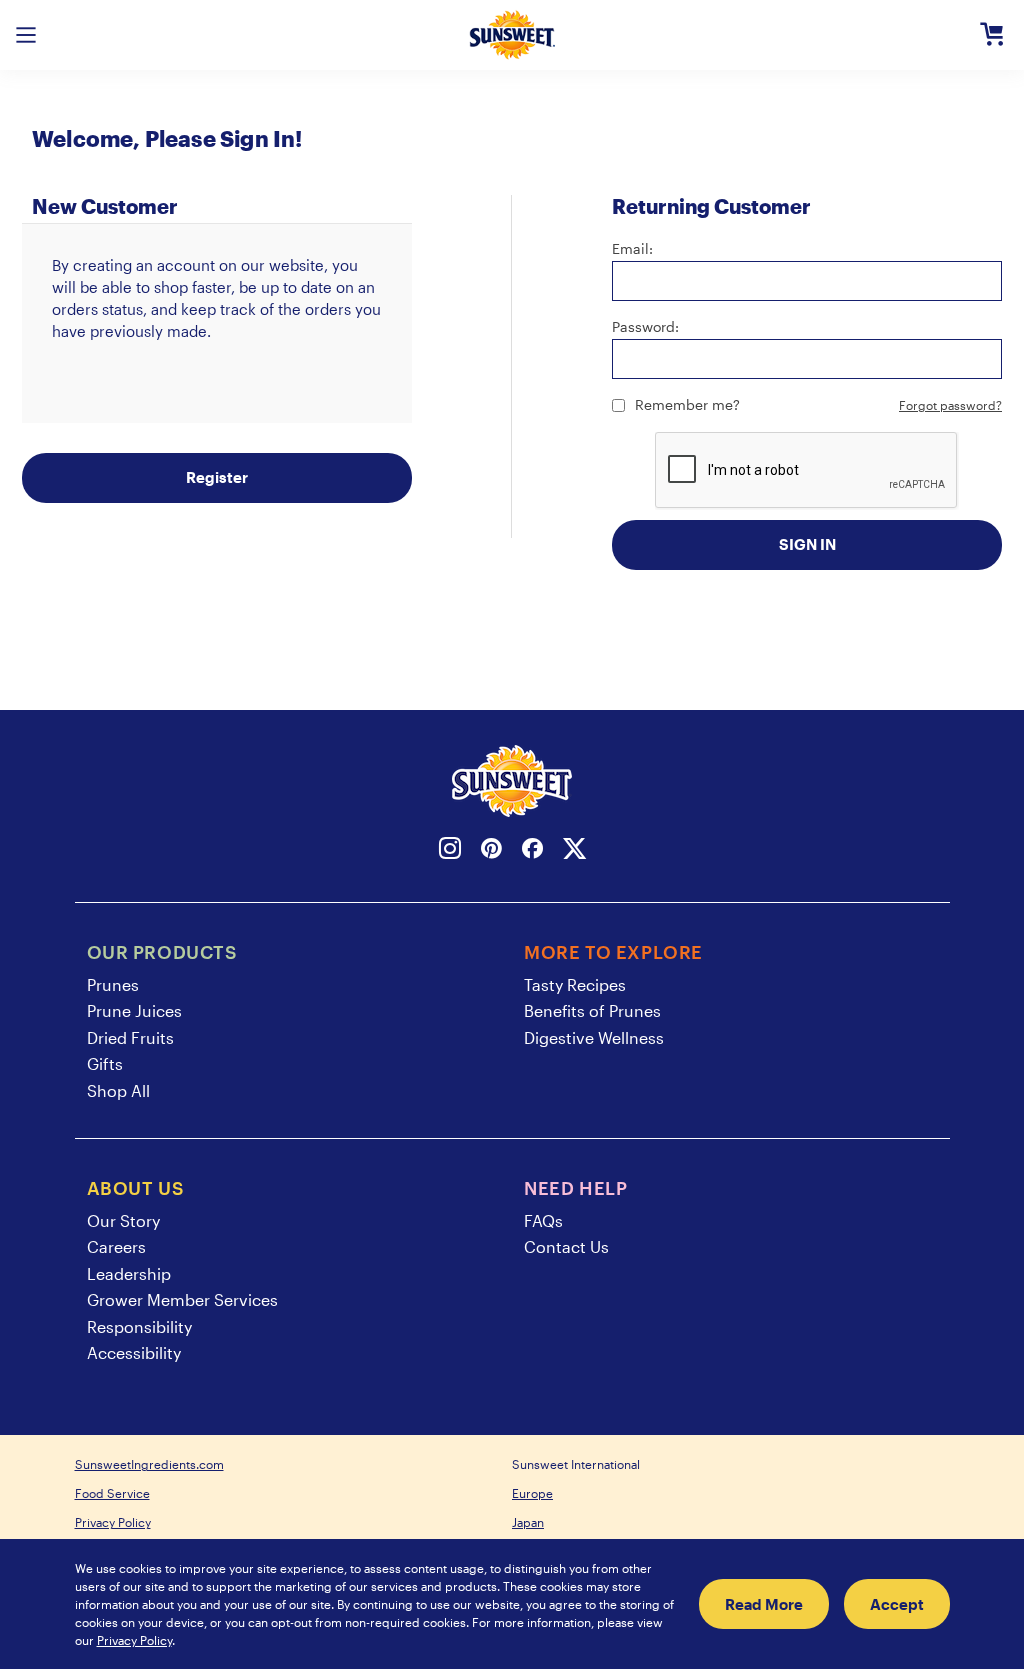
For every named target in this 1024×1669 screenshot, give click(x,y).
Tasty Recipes (575, 984)
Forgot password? (950, 405)
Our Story (123, 1220)
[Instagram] (450, 852)
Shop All (118, 1090)
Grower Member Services (182, 1299)
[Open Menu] (26, 35)
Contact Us (566, 1246)
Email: (632, 248)
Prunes (113, 984)
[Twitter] (574, 852)
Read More (764, 1604)
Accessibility (134, 1352)
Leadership (129, 1273)
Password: (645, 326)
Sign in (807, 544)
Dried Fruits (130, 1037)
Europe (532, 1493)
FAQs (543, 1220)
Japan (528, 1522)
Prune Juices (134, 1010)
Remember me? (687, 404)
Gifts (105, 1063)
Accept (897, 1604)
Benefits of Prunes (592, 1010)
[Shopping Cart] (992, 35)
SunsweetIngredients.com (149, 1464)
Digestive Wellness (594, 1037)
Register (217, 477)
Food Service (112, 1493)
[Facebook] (532, 852)
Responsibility (139, 1326)
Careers (116, 1246)
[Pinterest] (491, 852)
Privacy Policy (113, 1522)
